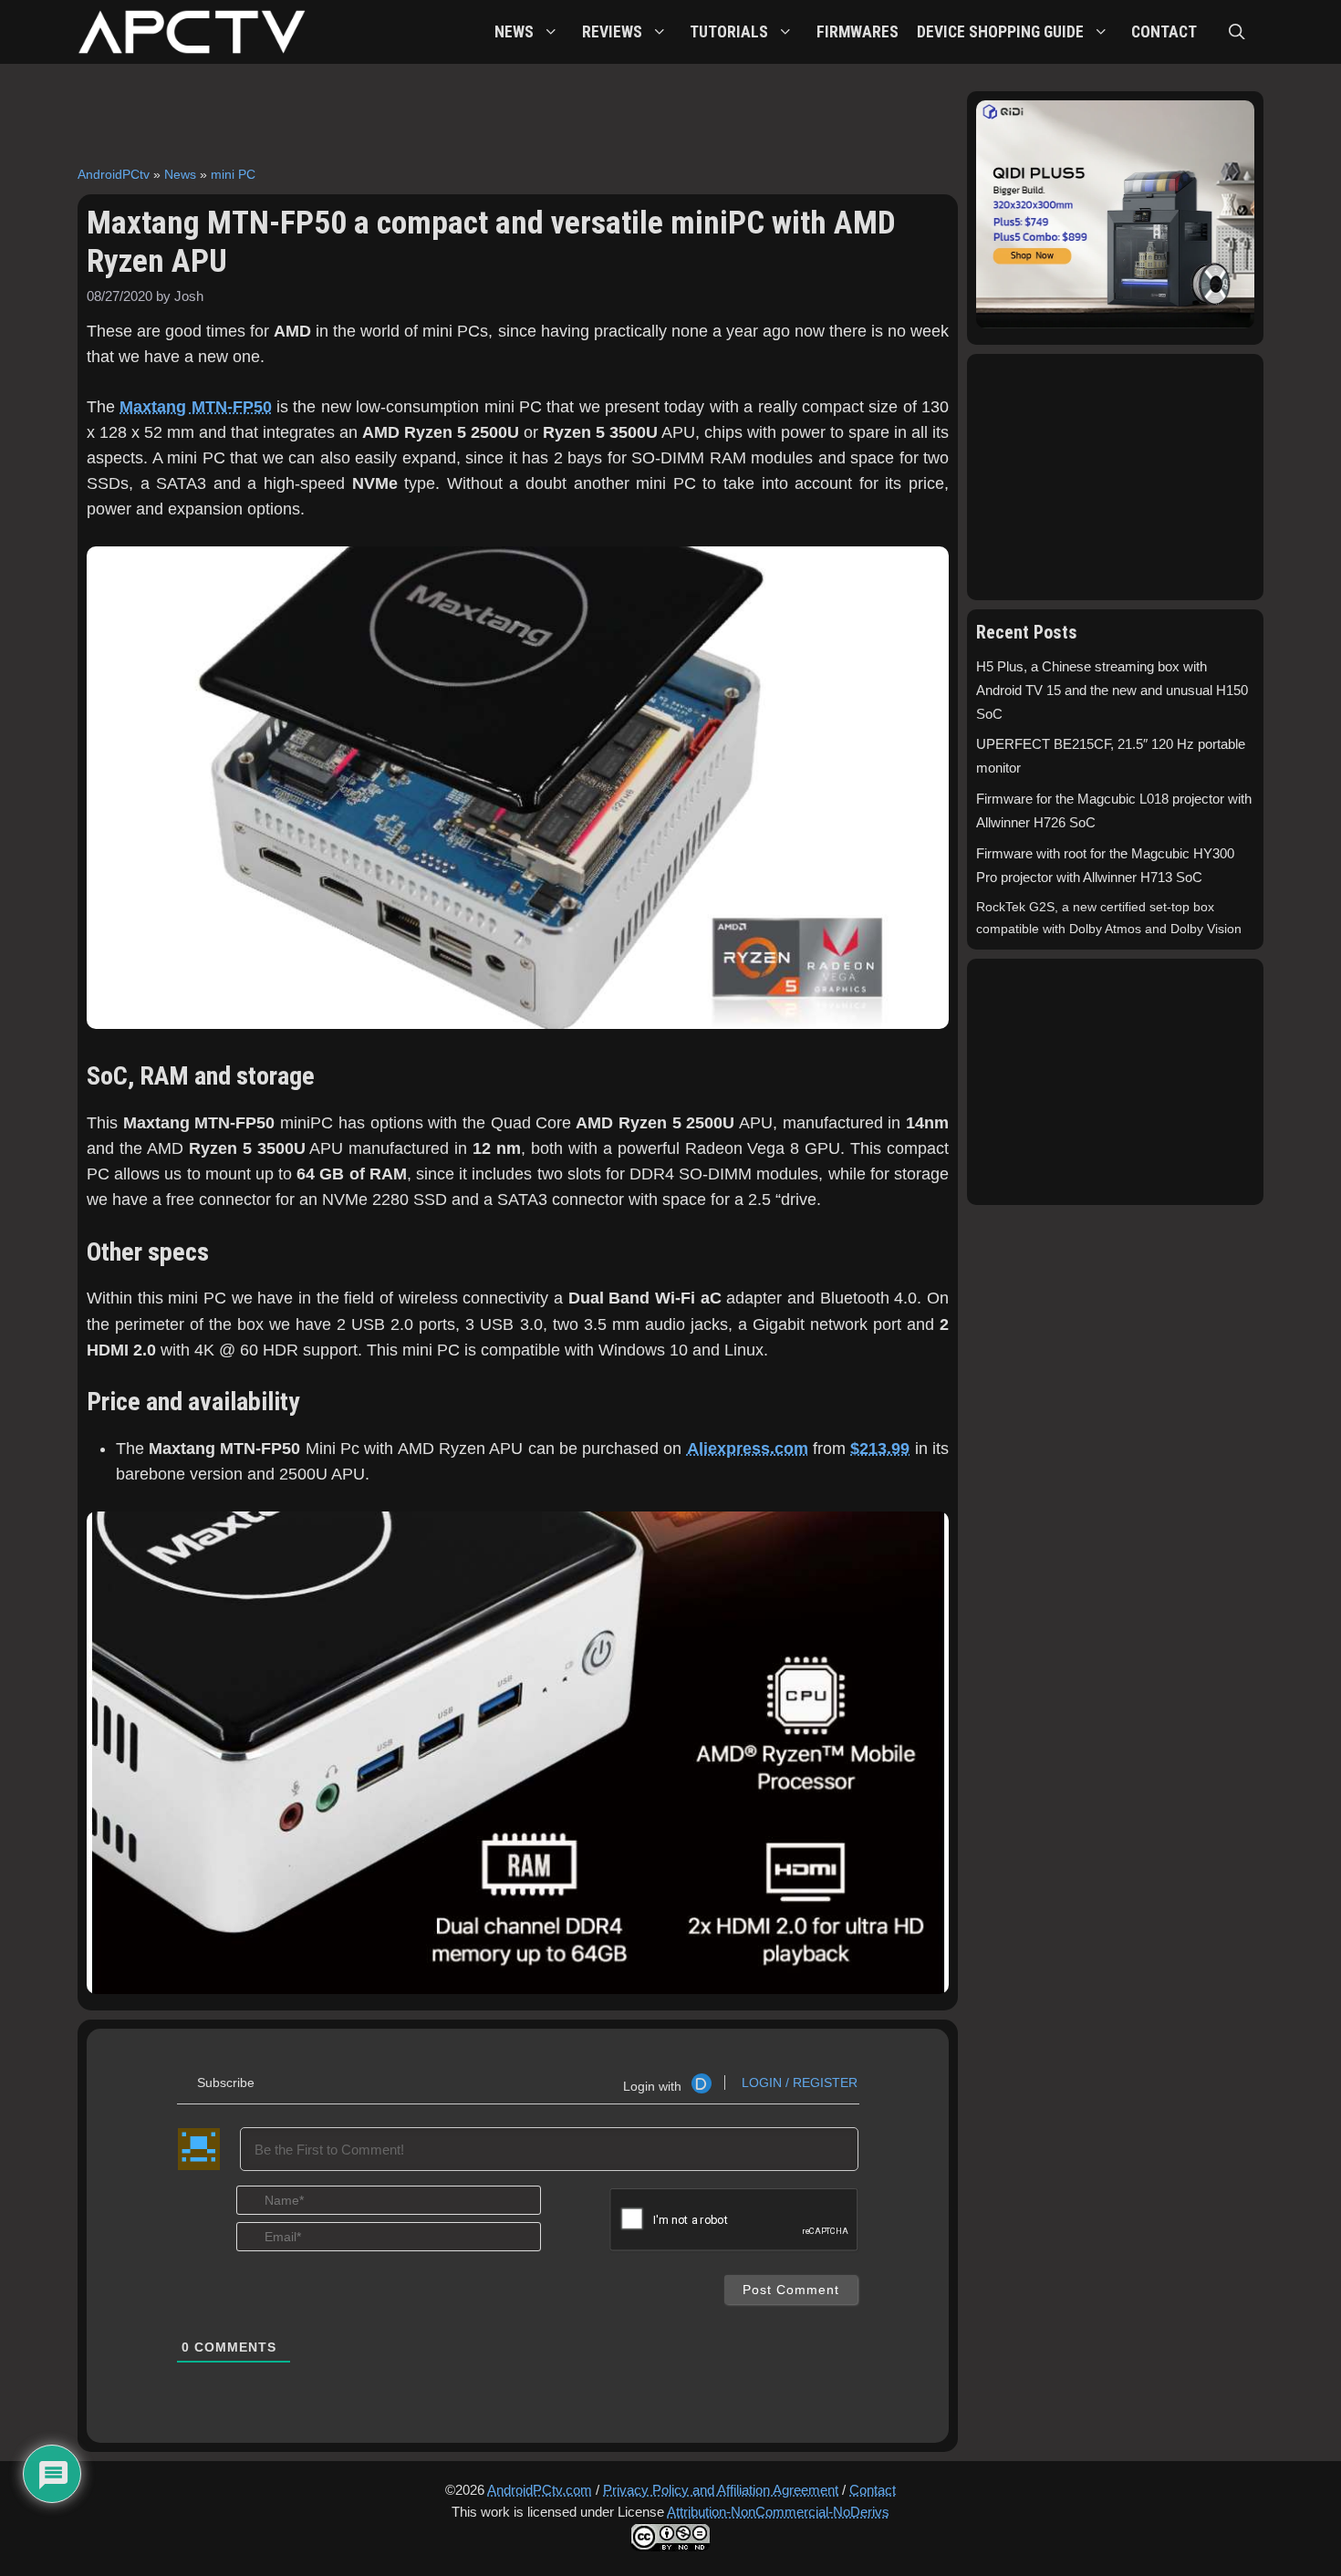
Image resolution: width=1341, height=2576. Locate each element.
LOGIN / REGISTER (798, 2083)
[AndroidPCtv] (192, 32)
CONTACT (1164, 32)
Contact (873, 2490)
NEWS (514, 32)
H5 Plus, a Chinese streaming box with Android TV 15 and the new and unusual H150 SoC (1112, 691)
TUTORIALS (729, 32)
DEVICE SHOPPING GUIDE (1000, 32)
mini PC (233, 174)
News (180, 174)
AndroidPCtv (114, 174)
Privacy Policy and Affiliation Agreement (721, 2490)
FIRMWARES (858, 32)
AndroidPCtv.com (540, 2490)
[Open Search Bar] (1237, 32)
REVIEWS (612, 32)
